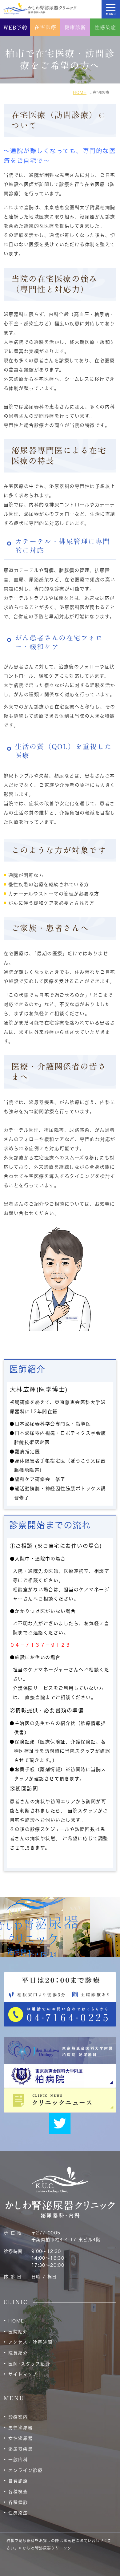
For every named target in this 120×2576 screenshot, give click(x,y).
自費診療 (18, 2481)
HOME (16, 2321)
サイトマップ (23, 2374)
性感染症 (18, 2513)
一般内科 (18, 2460)
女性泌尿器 (21, 2438)
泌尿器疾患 (21, 2449)
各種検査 (18, 2492)
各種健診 (18, 2502)
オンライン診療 (26, 2470)
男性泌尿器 (21, 2428)
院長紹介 (18, 2353)
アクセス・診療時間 (30, 2342)
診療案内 (18, 2417)
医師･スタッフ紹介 (29, 2364)
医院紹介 (18, 2332)
